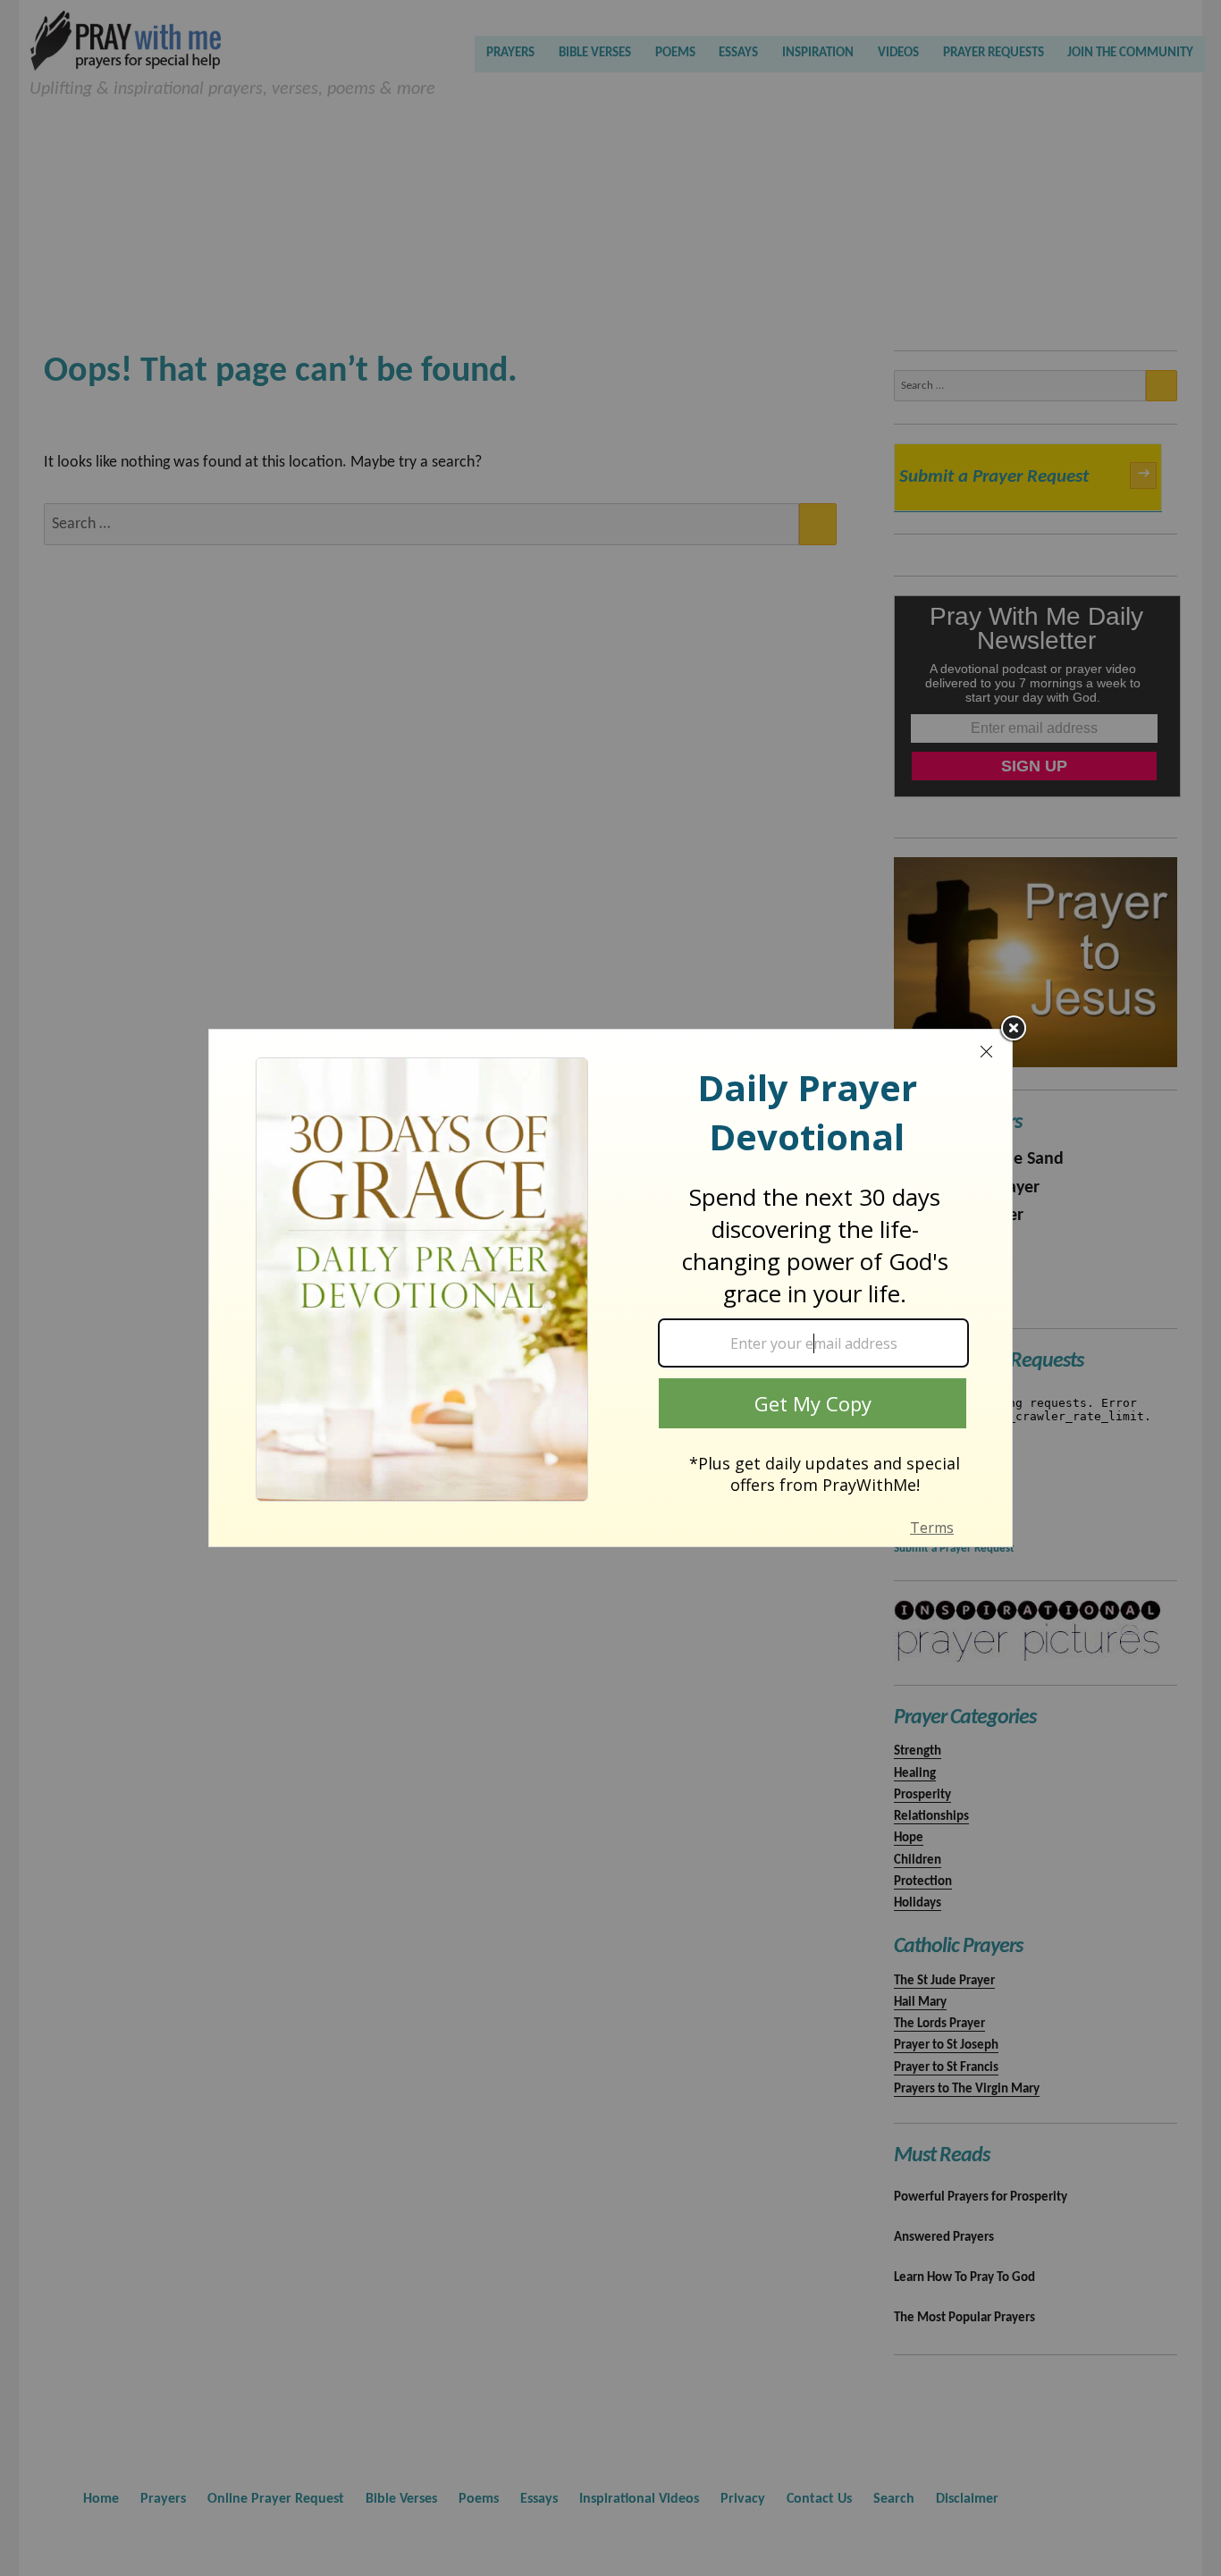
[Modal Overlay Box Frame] (610, 1288)
